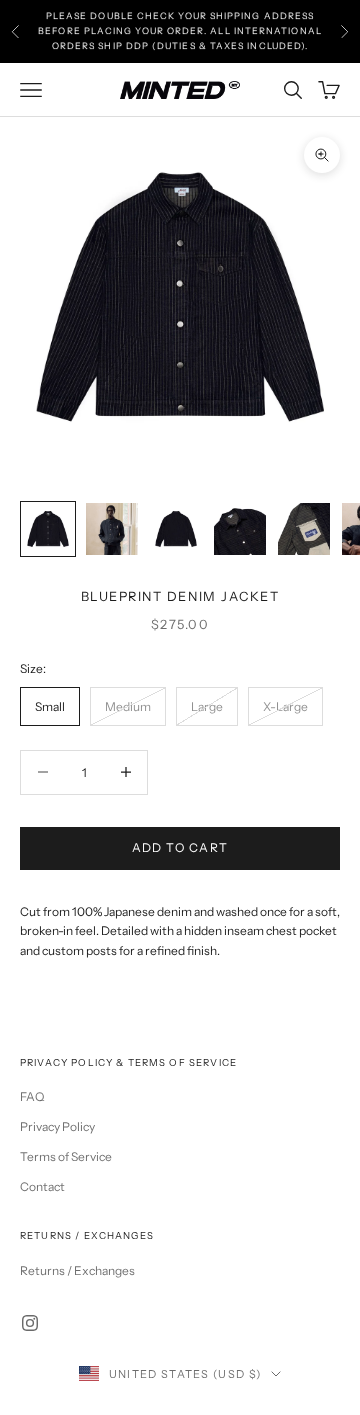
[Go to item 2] (112, 529)
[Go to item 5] (304, 529)
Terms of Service (66, 1156)
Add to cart (180, 847)
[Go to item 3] (176, 529)
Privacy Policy (57, 1126)
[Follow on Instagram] (30, 1323)
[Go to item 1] (48, 529)
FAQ (32, 1096)
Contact (42, 1186)
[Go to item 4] (240, 529)
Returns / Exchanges (77, 1270)
